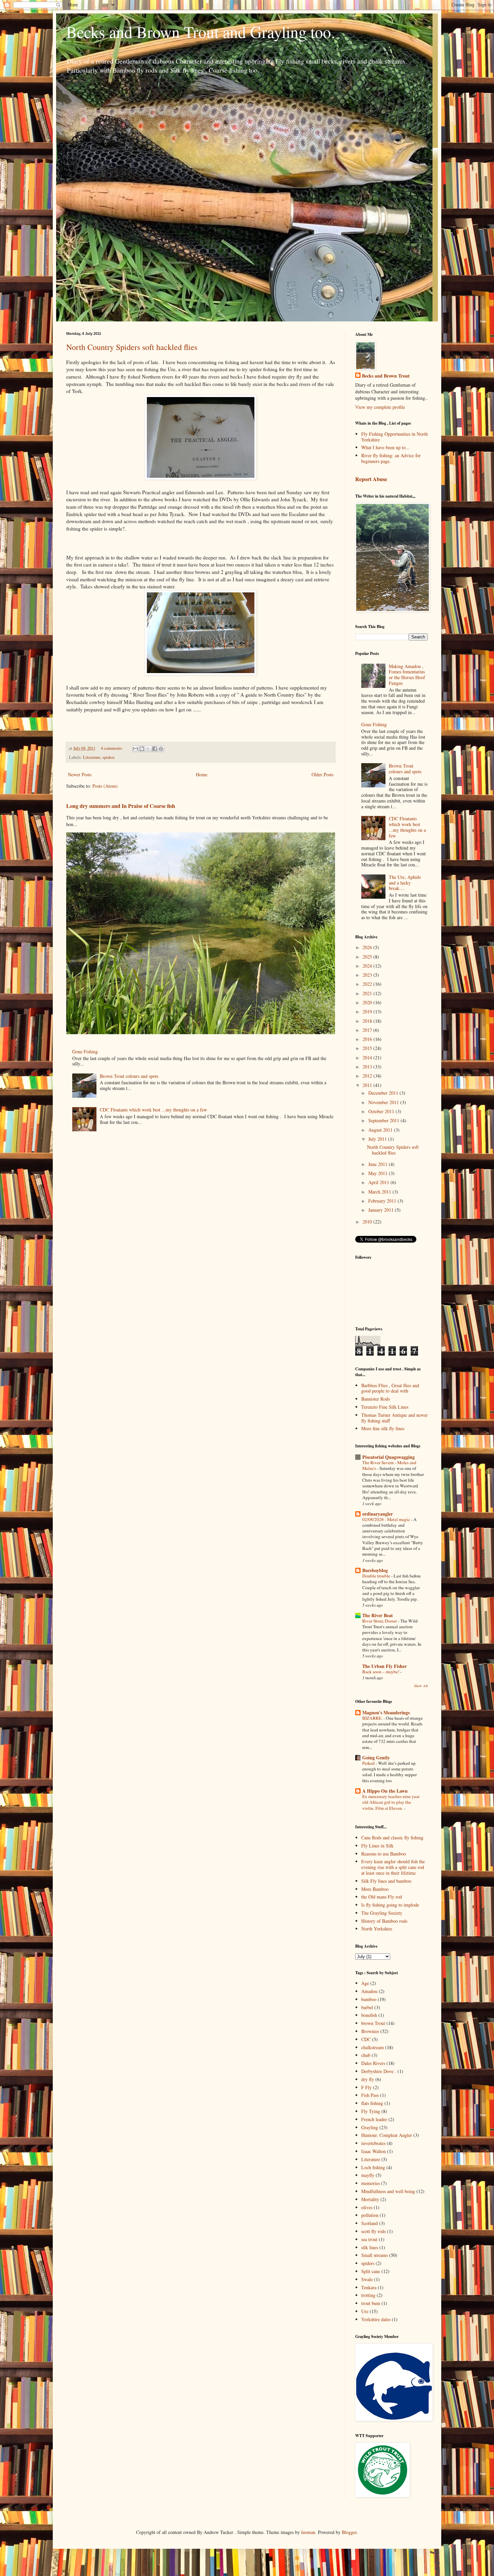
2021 (368, 993)
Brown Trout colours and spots (129, 1076)
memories (370, 2183)
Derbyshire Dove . (379, 2071)
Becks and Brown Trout (386, 376)
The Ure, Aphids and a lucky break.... (405, 883)
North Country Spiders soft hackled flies (132, 347)
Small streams (375, 2255)
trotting (368, 2295)
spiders (109, 757)
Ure (365, 2311)
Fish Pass (370, 2095)
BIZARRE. (373, 1718)
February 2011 (383, 1201)
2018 (368, 1021)
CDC (366, 2039)
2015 (368, 1048)
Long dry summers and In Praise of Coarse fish (121, 806)
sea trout (369, 2239)
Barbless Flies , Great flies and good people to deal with (390, 1388)
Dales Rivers (373, 2063)
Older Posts (322, 774)
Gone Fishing (85, 1051)
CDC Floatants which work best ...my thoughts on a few (153, 1110)
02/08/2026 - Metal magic (387, 1519)
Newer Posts (80, 774)
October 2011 (382, 1111)
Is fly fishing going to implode (390, 1905)
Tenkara (369, 2287)
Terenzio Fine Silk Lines (385, 1407)
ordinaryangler (378, 1514)
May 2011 (379, 1173)
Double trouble (377, 1576)
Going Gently (376, 1758)
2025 (368, 957)
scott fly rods (374, 2231)
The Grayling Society (382, 1913)
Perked (369, 1763)
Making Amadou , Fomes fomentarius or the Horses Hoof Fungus (407, 675)
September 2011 (384, 1120)
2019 (368, 1011)
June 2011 (379, 1164)
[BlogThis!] (142, 749)
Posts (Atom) (105, 786)
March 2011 (380, 1192)
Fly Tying (371, 2111)
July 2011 (378, 1139)
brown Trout (373, 2023)
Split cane (371, 2271)
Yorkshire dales (376, 2319)
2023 (368, 975)
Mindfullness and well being (388, 2191)
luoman (308, 2532)
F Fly (366, 2087)
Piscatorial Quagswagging (388, 1457)
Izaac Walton (374, 2151)
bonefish (369, 2015)
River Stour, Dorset (380, 1621)
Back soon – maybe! (381, 1672)
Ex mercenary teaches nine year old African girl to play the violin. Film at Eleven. (391, 1802)
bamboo (369, 1999)
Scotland (369, 2223)
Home (202, 774)
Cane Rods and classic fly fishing (392, 1838)
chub (366, 2055)
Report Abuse (371, 479)
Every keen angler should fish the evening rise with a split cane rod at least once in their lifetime (393, 1867)
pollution (370, 2215)
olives (367, 2207)
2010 (368, 1222)
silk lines (370, 2247)
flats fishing (372, 2103)
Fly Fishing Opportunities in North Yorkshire (395, 437)
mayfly (368, 2175)
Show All (421, 1686)
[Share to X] (148, 749)
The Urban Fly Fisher (384, 1666)
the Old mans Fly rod (382, 1897)
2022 (368, 984)
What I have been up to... (385, 447)
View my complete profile (380, 407)
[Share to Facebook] (155, 749)
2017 (368, 1030)
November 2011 (384, 1102)
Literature (92, 757)
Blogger (349, 2532)
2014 (368, 1058)
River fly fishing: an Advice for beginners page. (391, 458)
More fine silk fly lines (383, 1428)
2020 (368, 1002)
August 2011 (381, 1130)
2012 (368, 1076)
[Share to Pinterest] (161, 749)
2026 (368, 947)
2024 (368, 966)
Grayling (370, 2127)
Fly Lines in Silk (377, 1846)
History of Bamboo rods (384, 1921)
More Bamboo (375, 1889)
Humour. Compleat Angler (387, 2135)
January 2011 (382, 1210)
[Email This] (135, 749)
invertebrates (373, 2143)
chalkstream (373, 2047)
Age (365, 1983)
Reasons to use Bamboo (384, 1854)
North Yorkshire (377, 1929)
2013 (368, 1067)
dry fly (368, 2079)
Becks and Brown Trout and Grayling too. (201, 32)
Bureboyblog (375, 1570)
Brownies (370, 2031)
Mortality (370, 2199)
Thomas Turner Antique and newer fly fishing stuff (395, 1418)
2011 (368, 1085)
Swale (367, 2279)
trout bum (371, 2303)
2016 (368, 1039)
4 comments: (112, 748)
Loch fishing (373, 2167)
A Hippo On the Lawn (385, 1791)
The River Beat (378, 1615)
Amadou (369, 1991)
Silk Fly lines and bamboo (386, 1881)
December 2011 (384, 1093)
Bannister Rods (376, 1399)
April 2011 (379, 1182)
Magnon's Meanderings (386, 1712)
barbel (367, 2007)
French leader (374, 2119)
